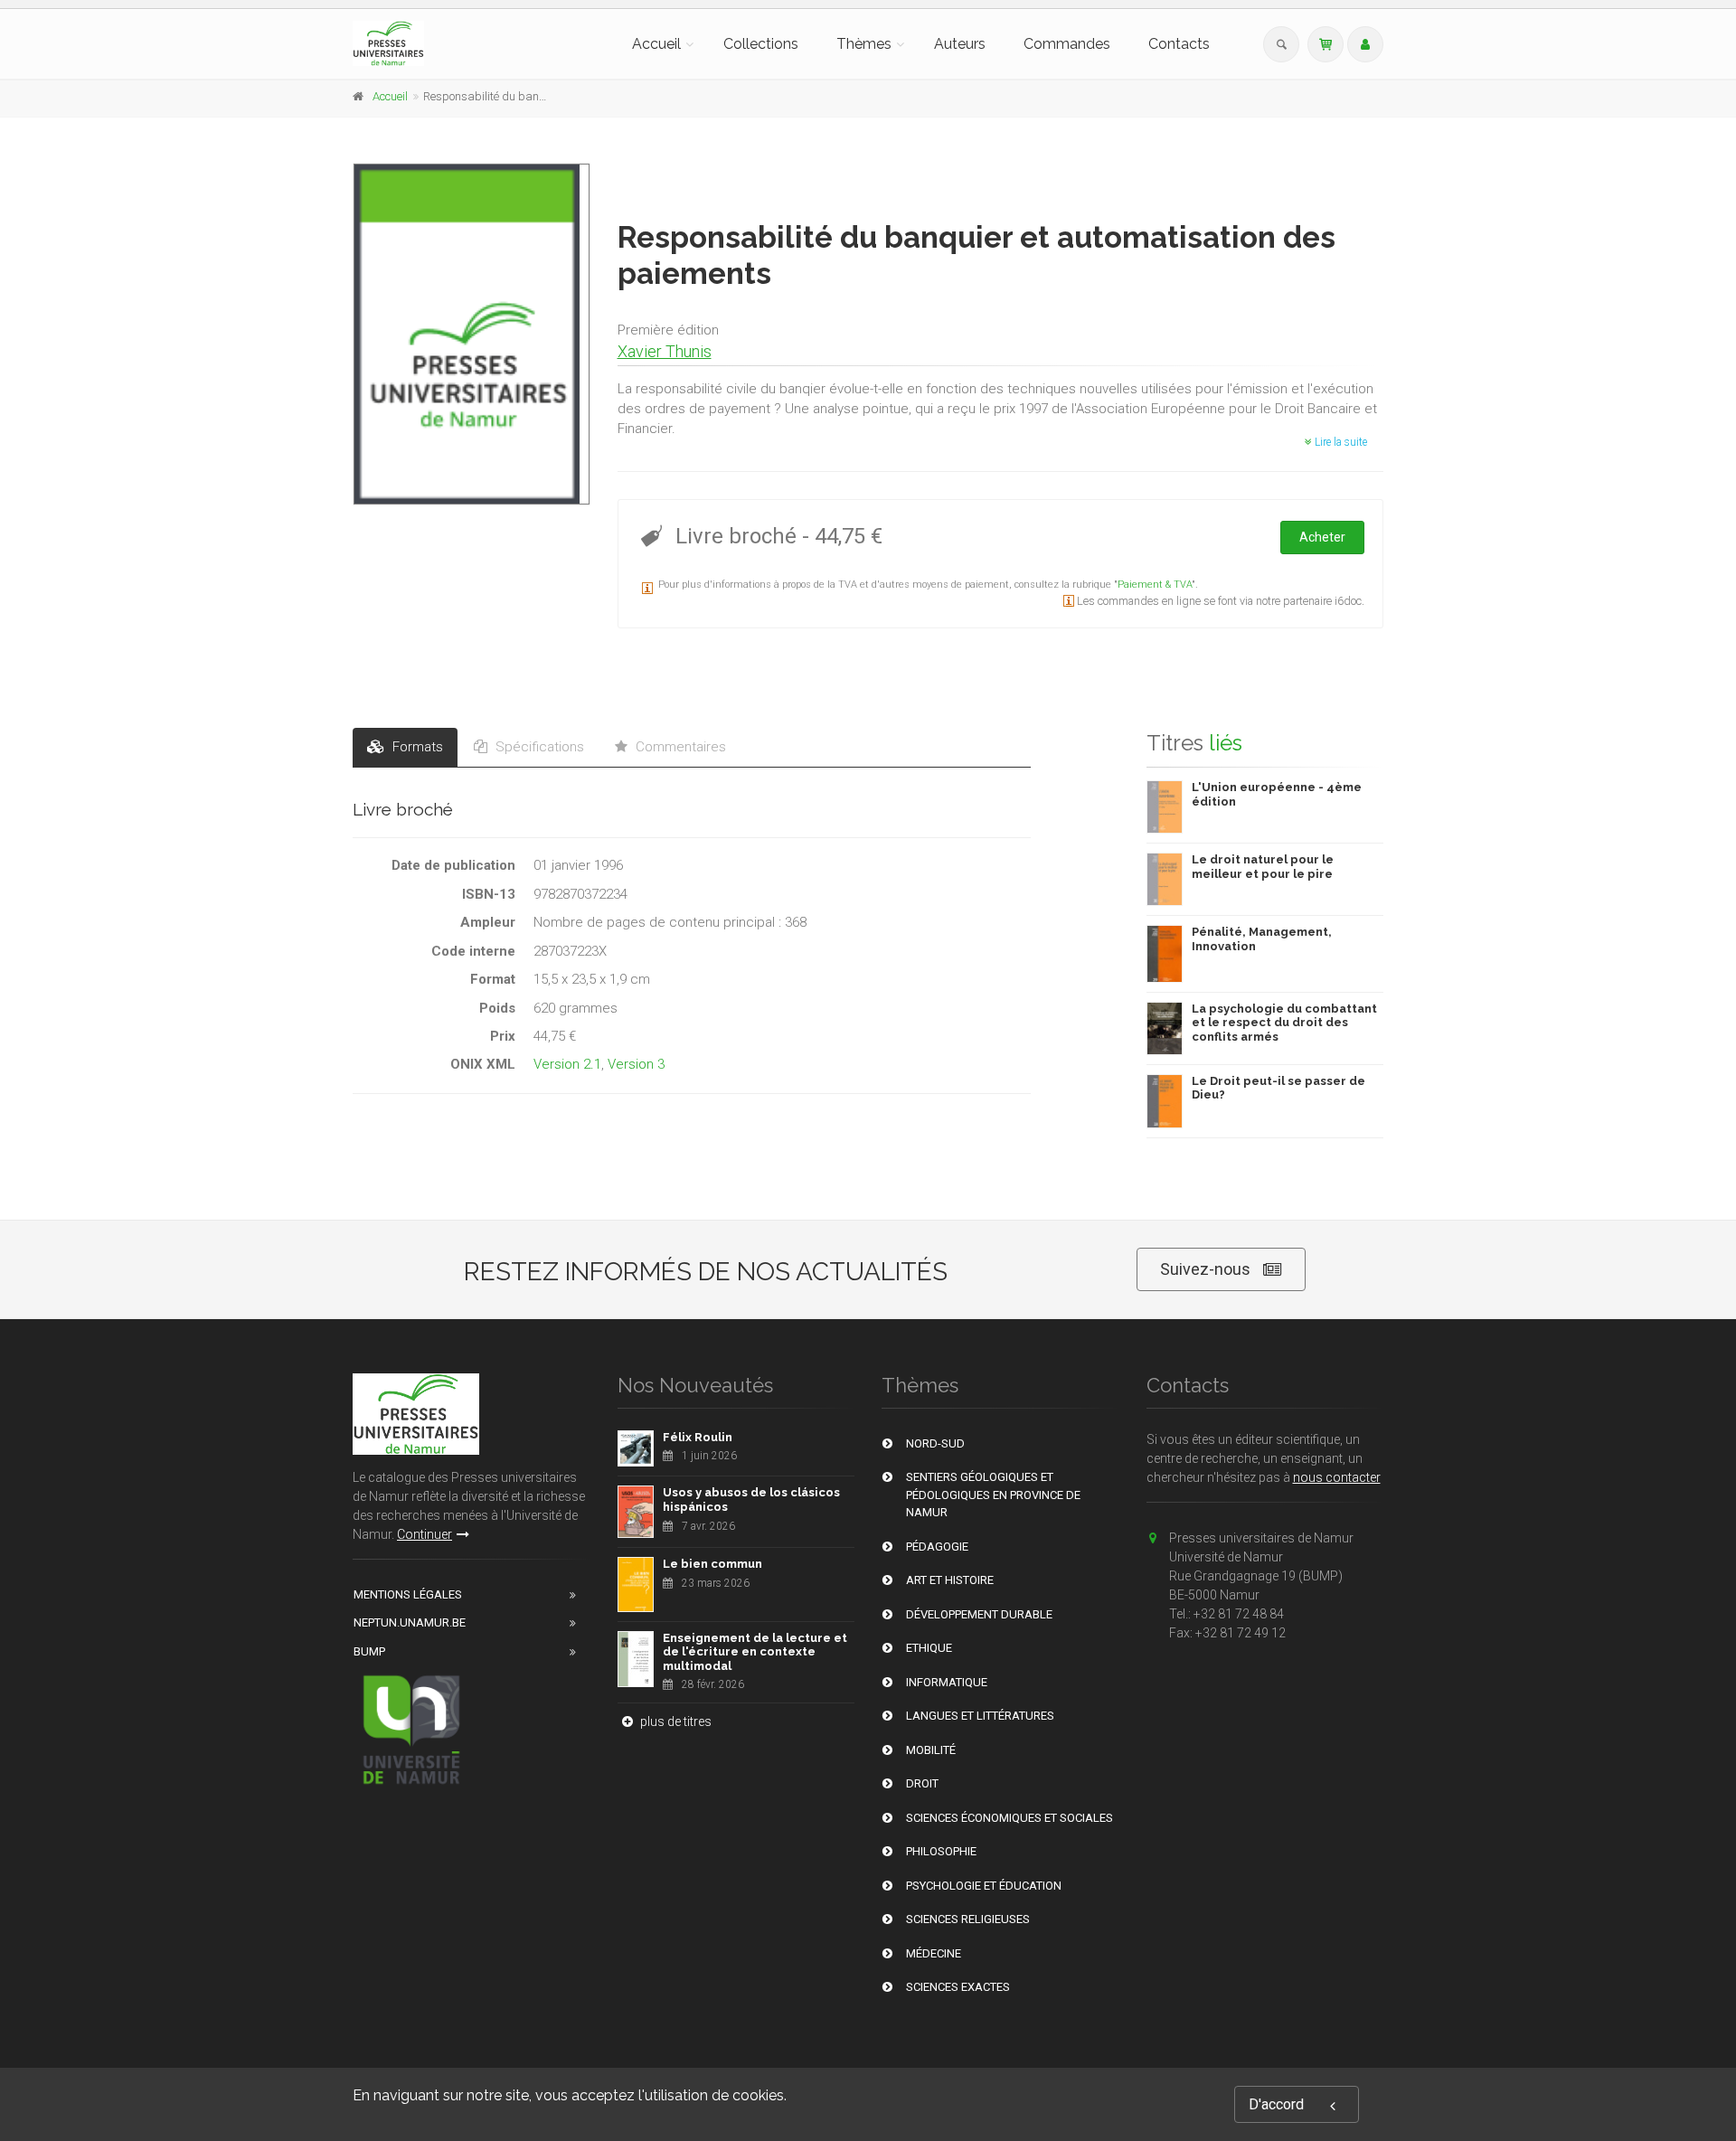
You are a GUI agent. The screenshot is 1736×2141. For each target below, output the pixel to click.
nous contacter (1337, 1477)
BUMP (369, 1651)
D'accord (1276, 2104)
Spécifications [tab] (538, 747)
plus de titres (675, 1721)
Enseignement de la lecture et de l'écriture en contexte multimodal (755, 1652)
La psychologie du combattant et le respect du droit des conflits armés (1284, 1023)
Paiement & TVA (1155, 585)
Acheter (1322, 537)
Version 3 (636, 1064)
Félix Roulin (698, 1437)
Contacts (1179, 44)
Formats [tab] (416, 747)
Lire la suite (1340, 442)
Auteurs (960, 44)
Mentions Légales (408, 1594)
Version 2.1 (567, 1064)
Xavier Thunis (665, 351)
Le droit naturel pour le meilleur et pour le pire (1263, 867)
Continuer (425, 1534)
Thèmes (864, 44)
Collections (761, 44)
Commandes (1067, 44)
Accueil (656, 44)
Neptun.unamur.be (410, 1622)
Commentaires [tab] (679, 747)
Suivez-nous (1205, 1269)
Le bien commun (712, 1564)
